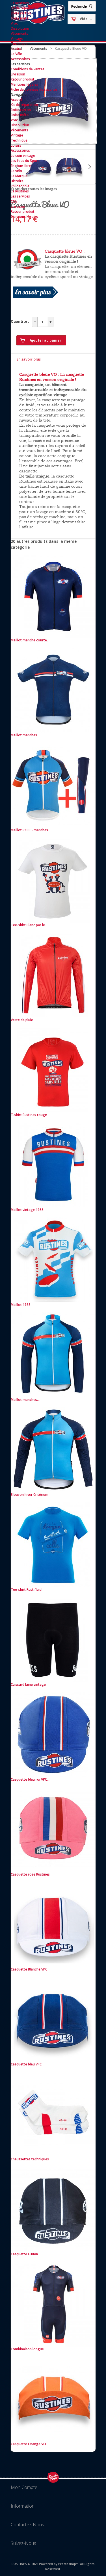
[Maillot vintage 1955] (53, 1205)
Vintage (17, 39)
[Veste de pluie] (53, 1015)
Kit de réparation (24, 8)
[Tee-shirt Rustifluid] (53, 1584)
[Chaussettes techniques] (53, 2154)
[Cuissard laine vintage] (53, 1679)
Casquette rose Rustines (30, 1874)
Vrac (14, 23)
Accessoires (20, 59)
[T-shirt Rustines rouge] (53, 1110)
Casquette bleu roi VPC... (30, 1779)
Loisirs (16, 49)
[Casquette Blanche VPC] (53, 1964)
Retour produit (23, 79)
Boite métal (20, 18)
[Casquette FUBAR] (53, 2249)
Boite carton (21, 13)
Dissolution (20, 28)
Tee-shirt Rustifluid (26, 1589)
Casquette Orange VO (28, 2444)
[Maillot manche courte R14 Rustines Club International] (53, 635)
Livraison (18, 74)
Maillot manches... (25, 735)
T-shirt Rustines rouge (29, 1115)
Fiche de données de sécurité (34, 89)
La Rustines (20, 3)
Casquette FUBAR (24, 2254)
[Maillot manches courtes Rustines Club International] (53, 730)
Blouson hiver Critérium (30, 1495)
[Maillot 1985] (53, 1300)
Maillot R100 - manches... (31, 830)
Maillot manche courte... (30, 640)
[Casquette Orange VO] (53, 2439)
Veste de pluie (22, 1020)
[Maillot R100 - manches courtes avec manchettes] (53, 825)
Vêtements (20, 33)
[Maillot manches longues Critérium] (53, 1395)
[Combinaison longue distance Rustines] (53, 2344)
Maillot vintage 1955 (27, 1210)
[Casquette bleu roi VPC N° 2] (53, 1774)
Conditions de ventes (28, 69)
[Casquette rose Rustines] (53, 1869)
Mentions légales (24, 84)
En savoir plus (29, 359)
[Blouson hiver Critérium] (53, 1489)
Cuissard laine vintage (28, 1684)
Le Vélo (17, 54)
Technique (19, 44)
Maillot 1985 (21, 1305)
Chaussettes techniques (30, 2159)
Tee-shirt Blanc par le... (29, 925)
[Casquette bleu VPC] (53, 2059)
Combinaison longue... (29, 2349)
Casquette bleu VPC (26, 2064)
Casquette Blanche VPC (29, 1969)
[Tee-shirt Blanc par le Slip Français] (53, 920)
